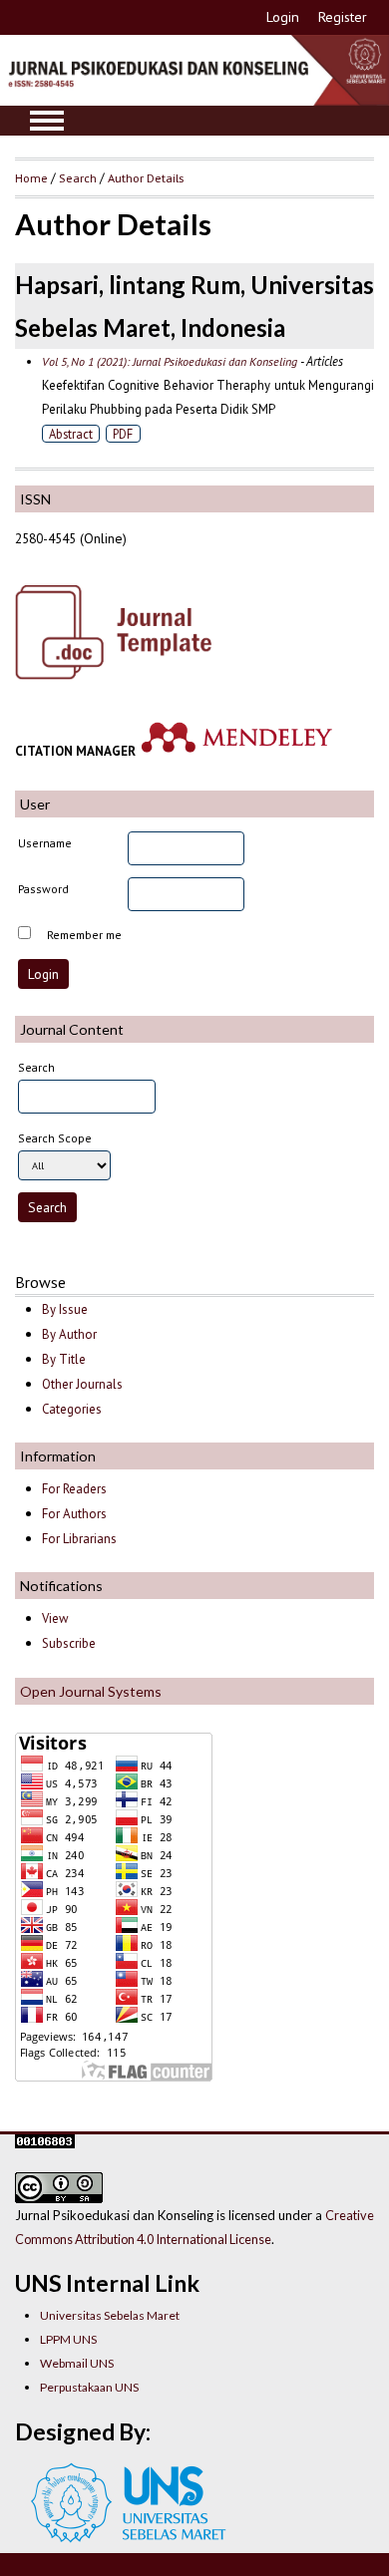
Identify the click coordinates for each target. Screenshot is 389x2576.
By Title (64, 1359)
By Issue (65, 1309)
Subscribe (69, 1643)
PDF (123, 434)
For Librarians (79, 1539)
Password (43, 889)
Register (343, 17)
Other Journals (82, 1384)
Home (31, 177)
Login (283, 17)
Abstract (71, 434)
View (55, 1618)
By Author (69, 1334)
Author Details (146, 177)
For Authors (74, 1514)
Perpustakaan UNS (89, 2387)
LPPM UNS (68, 2339)
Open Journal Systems (91, 1691)
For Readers (74, 1489)
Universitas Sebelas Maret (110, 2315)
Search (78, 177)
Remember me (84, 935)
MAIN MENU (47, 121)
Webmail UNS (77, 2363)
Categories (72, 1409)
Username (45, 843)
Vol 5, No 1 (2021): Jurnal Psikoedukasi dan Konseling (170, 361)
